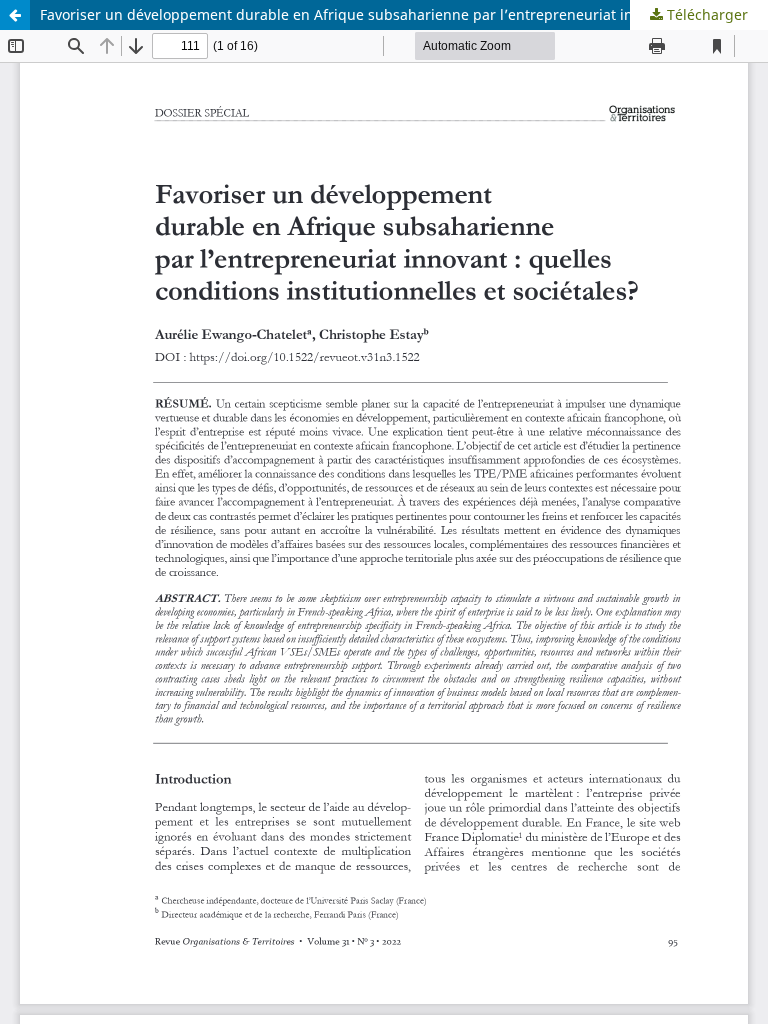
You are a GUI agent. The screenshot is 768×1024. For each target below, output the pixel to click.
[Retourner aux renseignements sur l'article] (15, 15)
